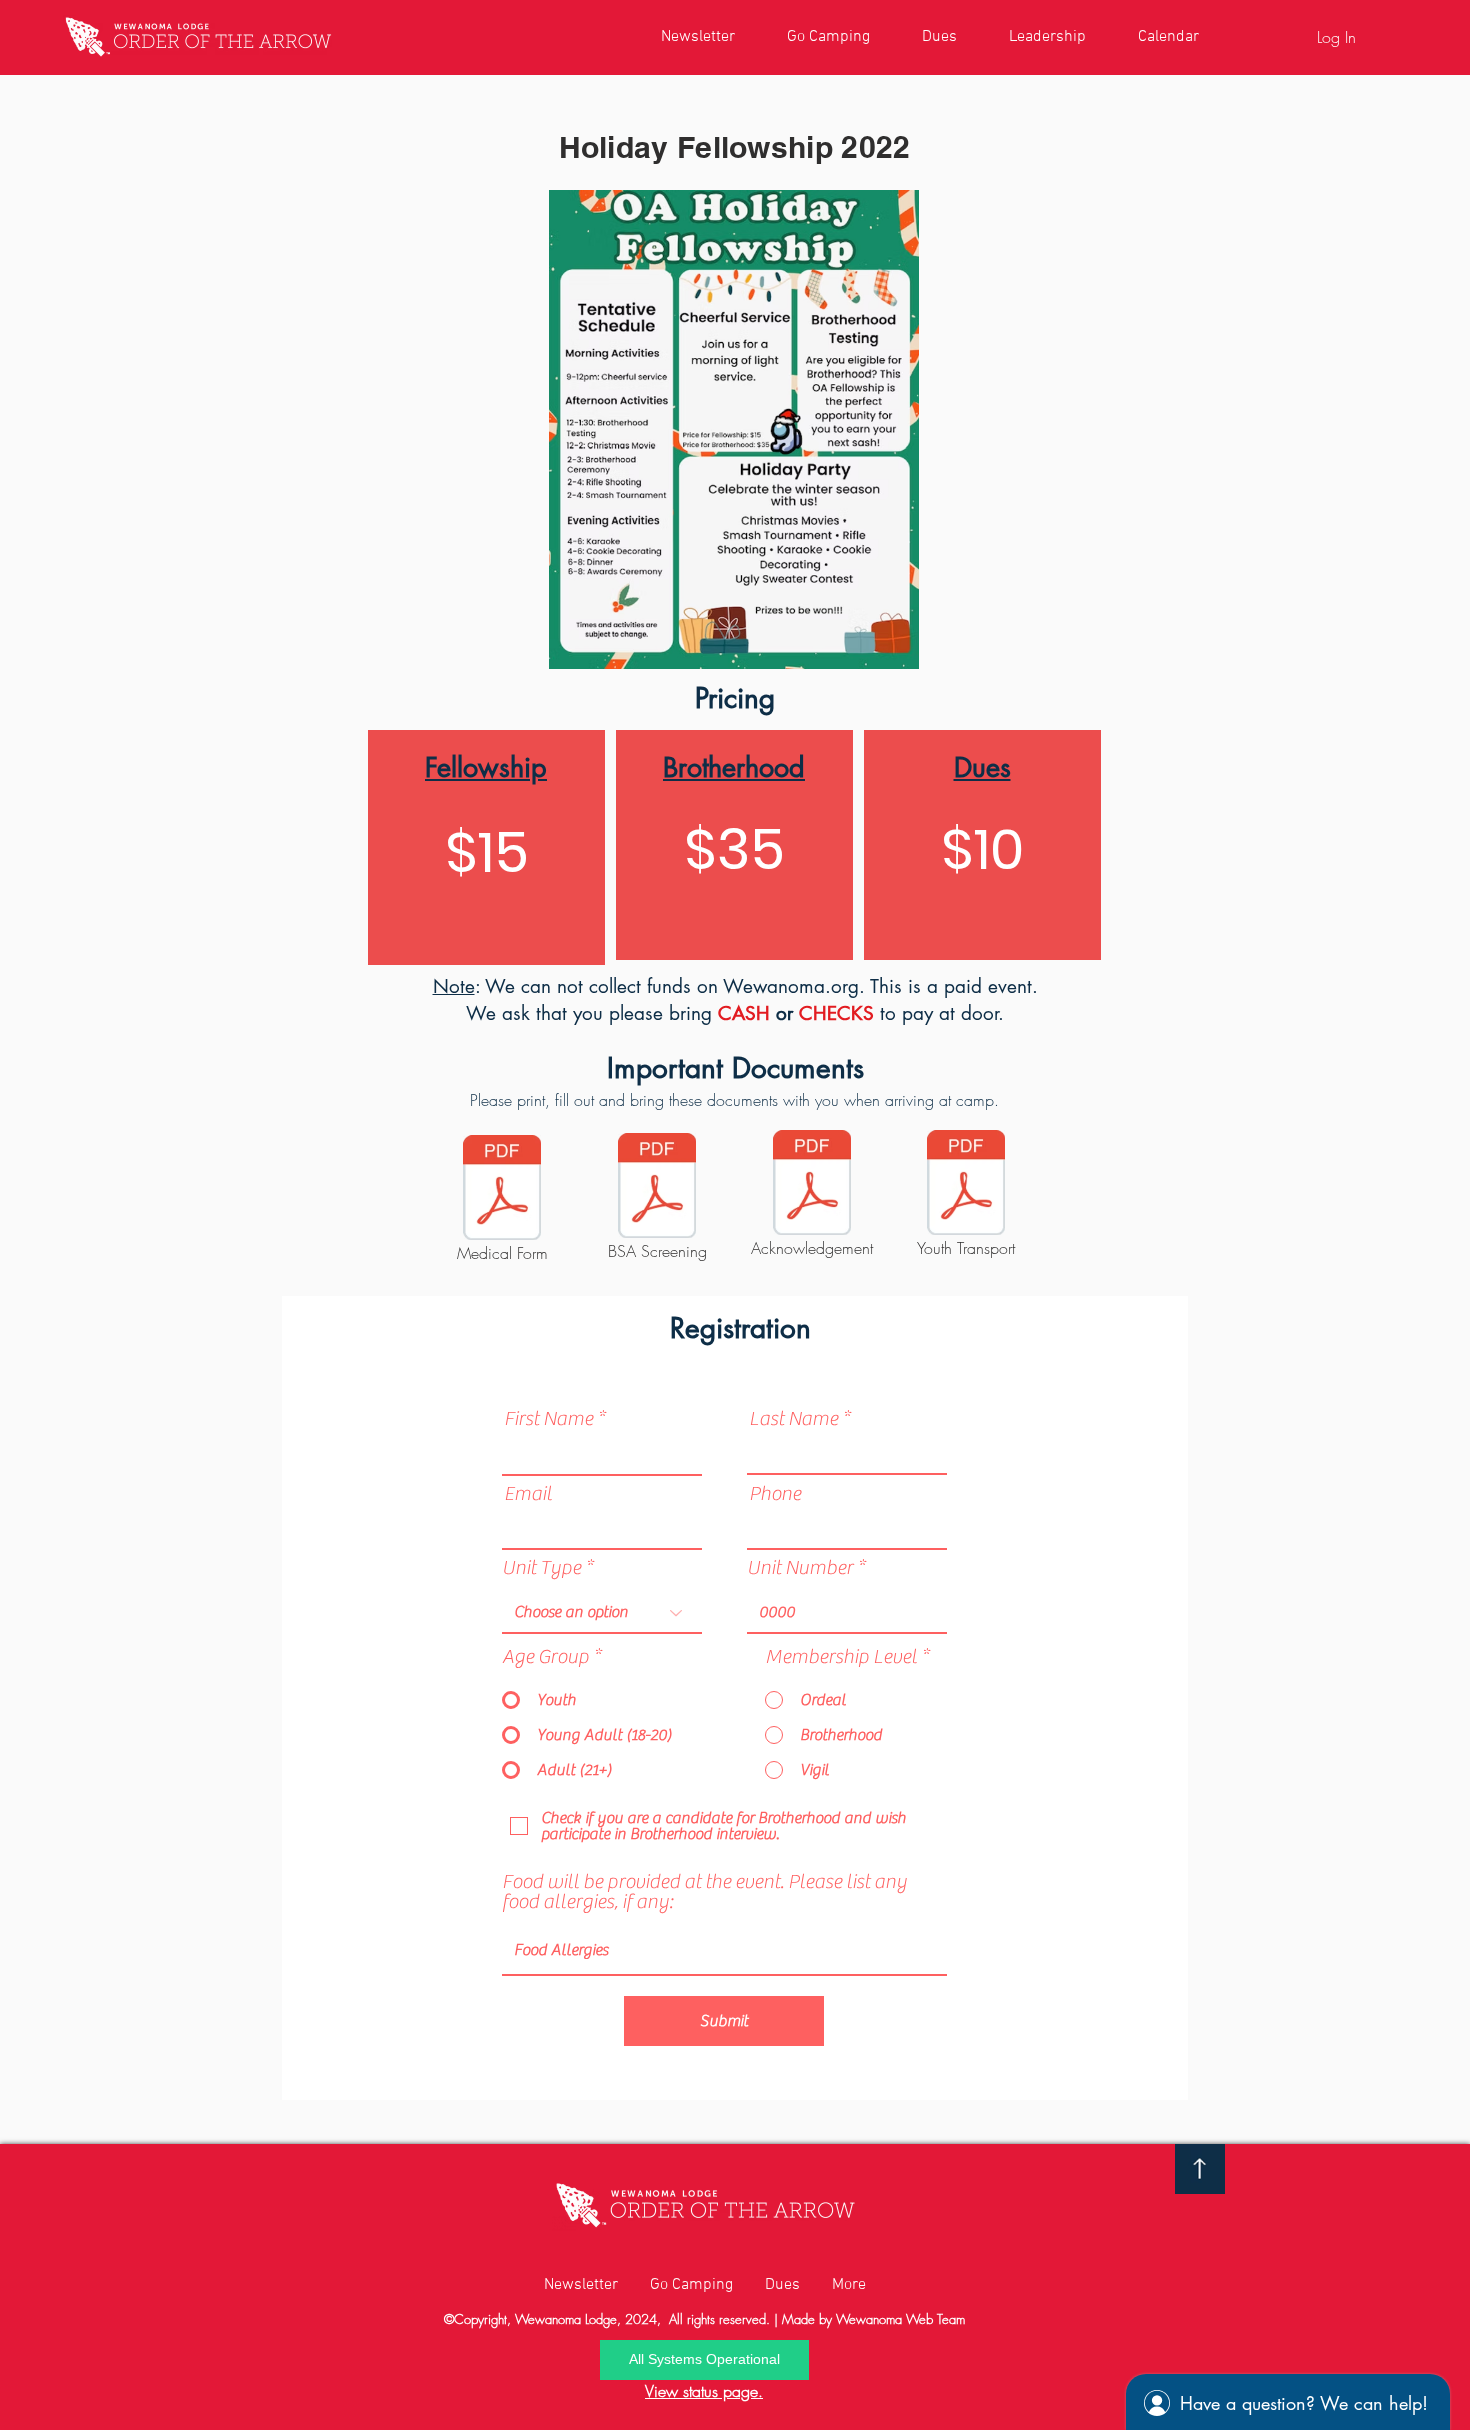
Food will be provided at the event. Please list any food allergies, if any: (704, 1892)
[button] (704, 2360)
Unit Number (800, 1568)
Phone (775, 1494)
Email (528, 1494)
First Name (548, 1419)
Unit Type (541, 1568)
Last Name (793, 1419)
